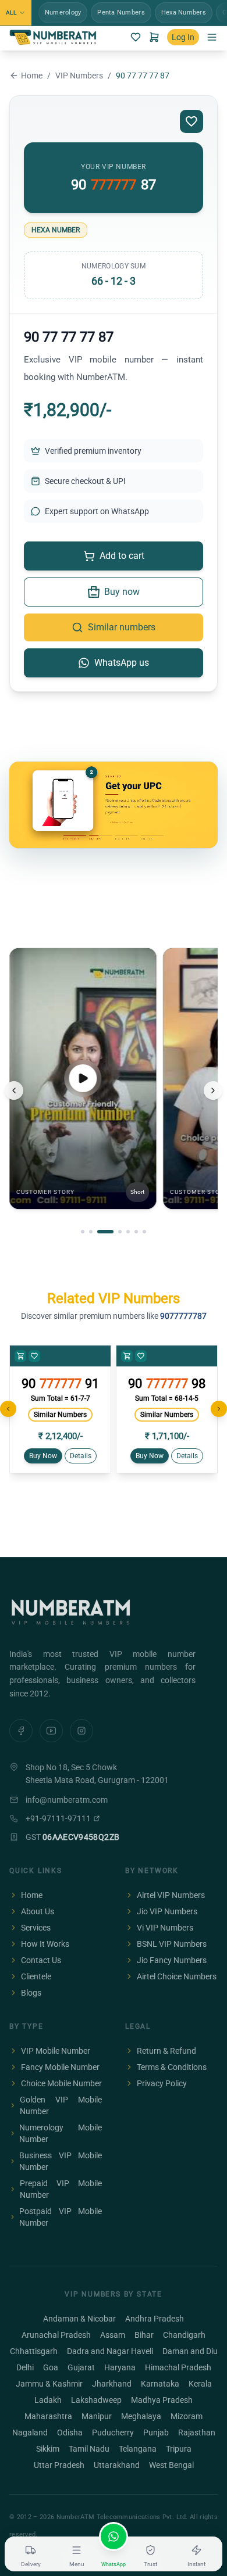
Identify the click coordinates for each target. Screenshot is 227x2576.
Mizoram (187, 2416)
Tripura (179, 2449)
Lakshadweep (96, 2400)
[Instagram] (81, 1731)
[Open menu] (212, 37)
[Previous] (14, 1090)
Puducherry (113, 2433)
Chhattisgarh (34, 2351)
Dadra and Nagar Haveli (110, 2351)
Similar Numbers (60, 1415)
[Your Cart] (154, 37)
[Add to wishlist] (191, 121)
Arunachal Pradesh (56, 2335)
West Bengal (171, 2465)
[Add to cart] (20, 1356)
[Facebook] (21, 1731)
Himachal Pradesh (178, 2367)
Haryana (120, 2367)
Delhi (25, 2367)
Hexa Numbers (184, 12)
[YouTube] (51, 1731)
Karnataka (160, 2384)
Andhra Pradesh (155, 2319)
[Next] (213, 1090)
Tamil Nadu (89, 2449)
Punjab (156, 2433)
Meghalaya (141, 2416)
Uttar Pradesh (59, 2465)
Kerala (200, 2384)
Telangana (138, 2449)
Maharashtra (48, 2416)
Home (32, 76)
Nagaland (30, 2433)
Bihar (144, 2335)
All (11, 12)
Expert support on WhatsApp (97, 511)
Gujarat (81, 2367)
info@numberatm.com (67, 1800)
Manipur (97, 2416)
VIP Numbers (79, 76)
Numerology (63, 12)
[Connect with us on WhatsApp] (114, 2536)
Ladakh (48, 2400)
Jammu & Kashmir (49, 2384)
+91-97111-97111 (58, 1818)
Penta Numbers (121, 12)
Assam (113, 2335)
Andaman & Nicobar (79, 2319)
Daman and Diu (190, 2351)
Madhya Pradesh (162, 2400)
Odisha (70, 2433)
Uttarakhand (117, 2465)
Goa (51, 2367)
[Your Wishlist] (136, 37)
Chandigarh (184, 2335)
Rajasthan (197, 2433)
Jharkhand (112, 2384)
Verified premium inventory (93, 451)
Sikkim (48, 2449)
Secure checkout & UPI (85, 481)
